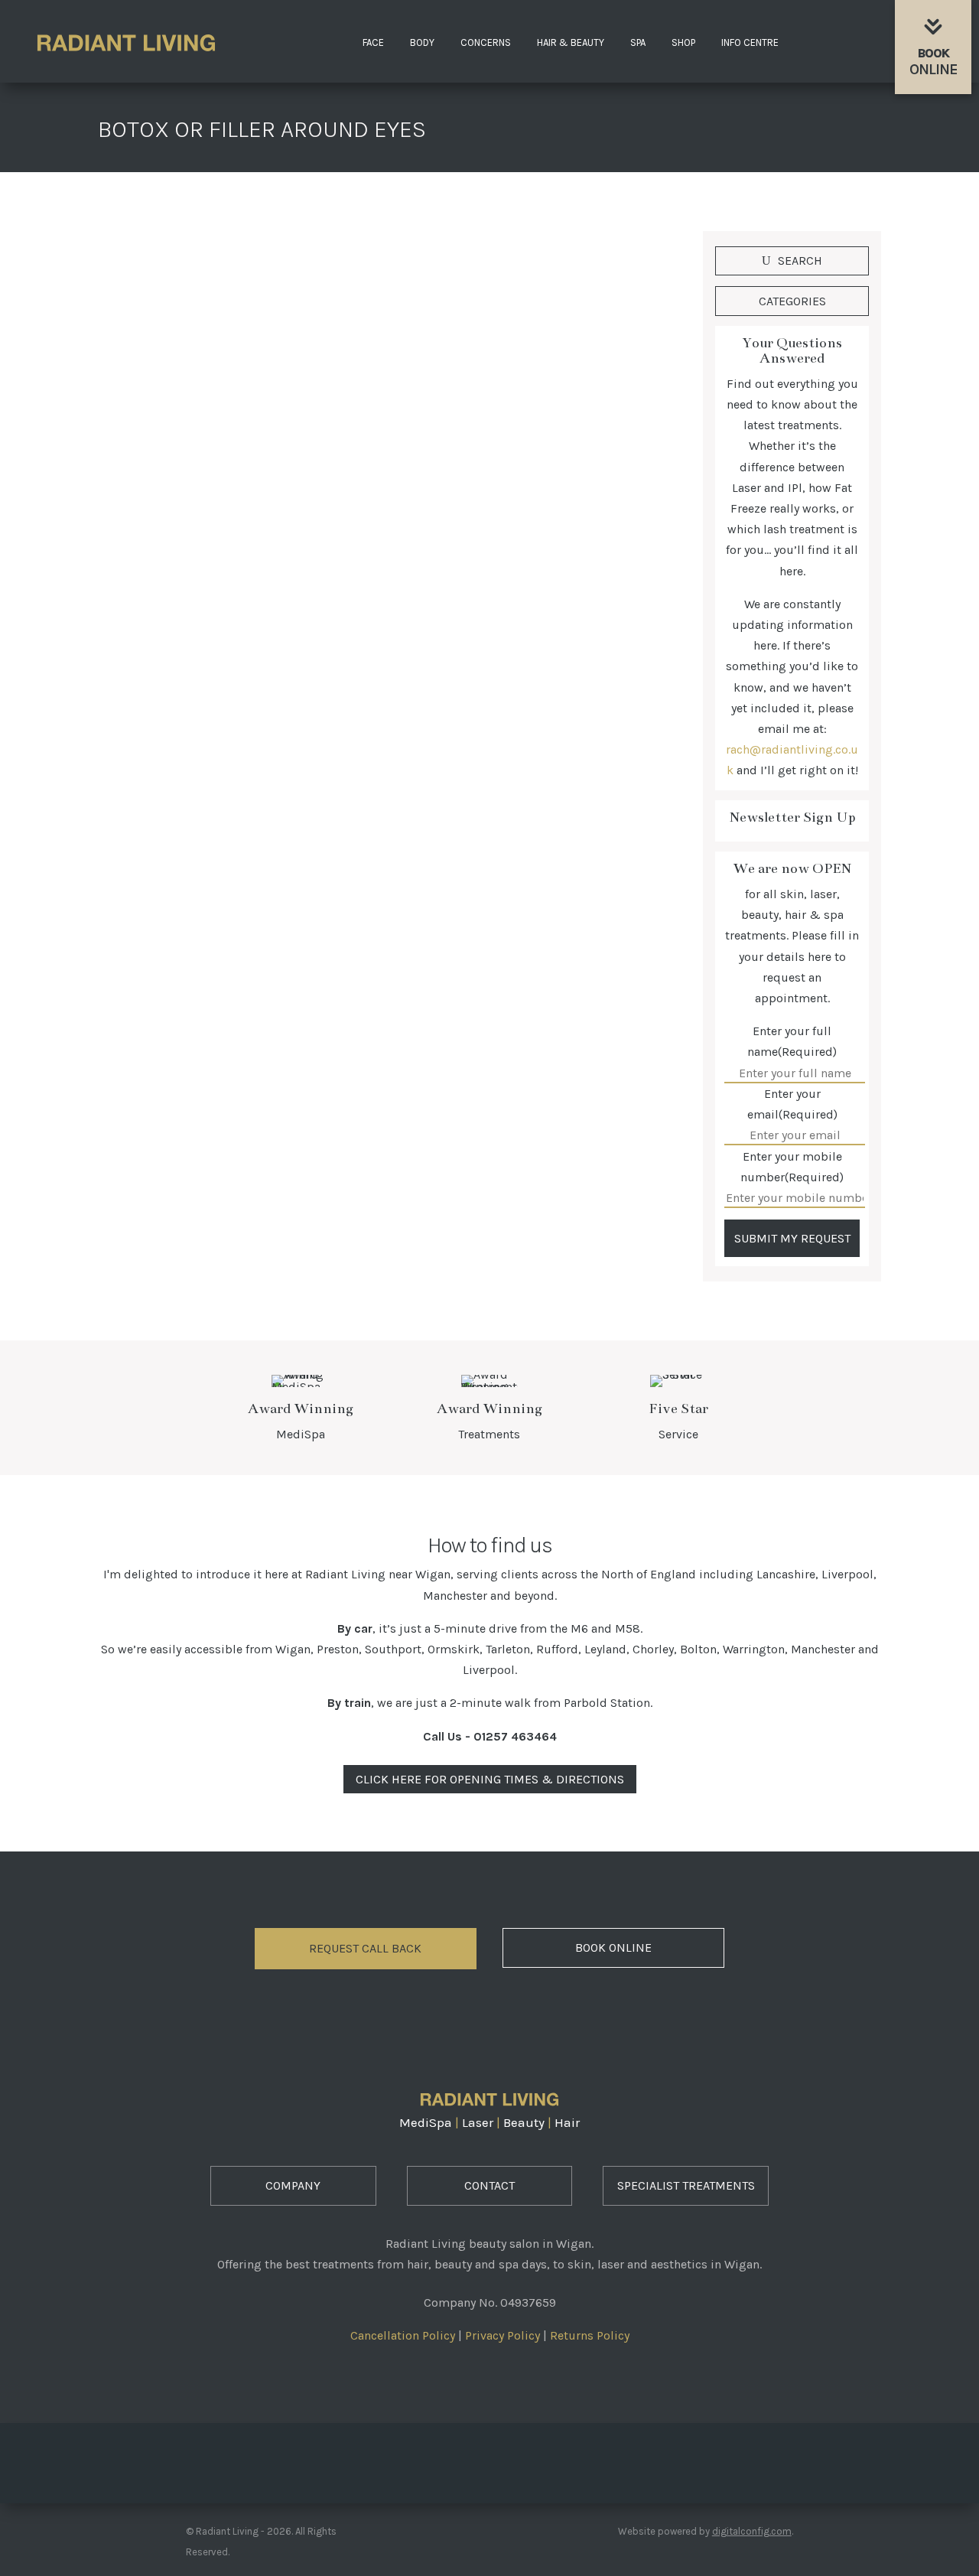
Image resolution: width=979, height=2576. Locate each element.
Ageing (290, 653)
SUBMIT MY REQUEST (792, 1238)
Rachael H (156, 653)
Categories (792, 301)
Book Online (613, 1947)
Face (373, 43)
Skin (328, 653)
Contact (489, 2185)
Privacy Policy (503, 2335)
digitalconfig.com (752, 2531)
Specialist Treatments (686, 2185)
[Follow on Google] (532, 2459)
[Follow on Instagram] (489, 2459)
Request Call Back (365, 1948)
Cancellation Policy (403, 2335)
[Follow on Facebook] (447, 2459)
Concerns (486, 43)
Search (800, 261)
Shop (683, 43)
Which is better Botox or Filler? (230, 626)
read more (154, 756)
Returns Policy (590, 2335)
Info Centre (750, 43)
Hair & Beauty (571, 43)
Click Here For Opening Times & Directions (490, 1779)
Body (422, 43)
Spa (638, 43)
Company (293, 2185)
